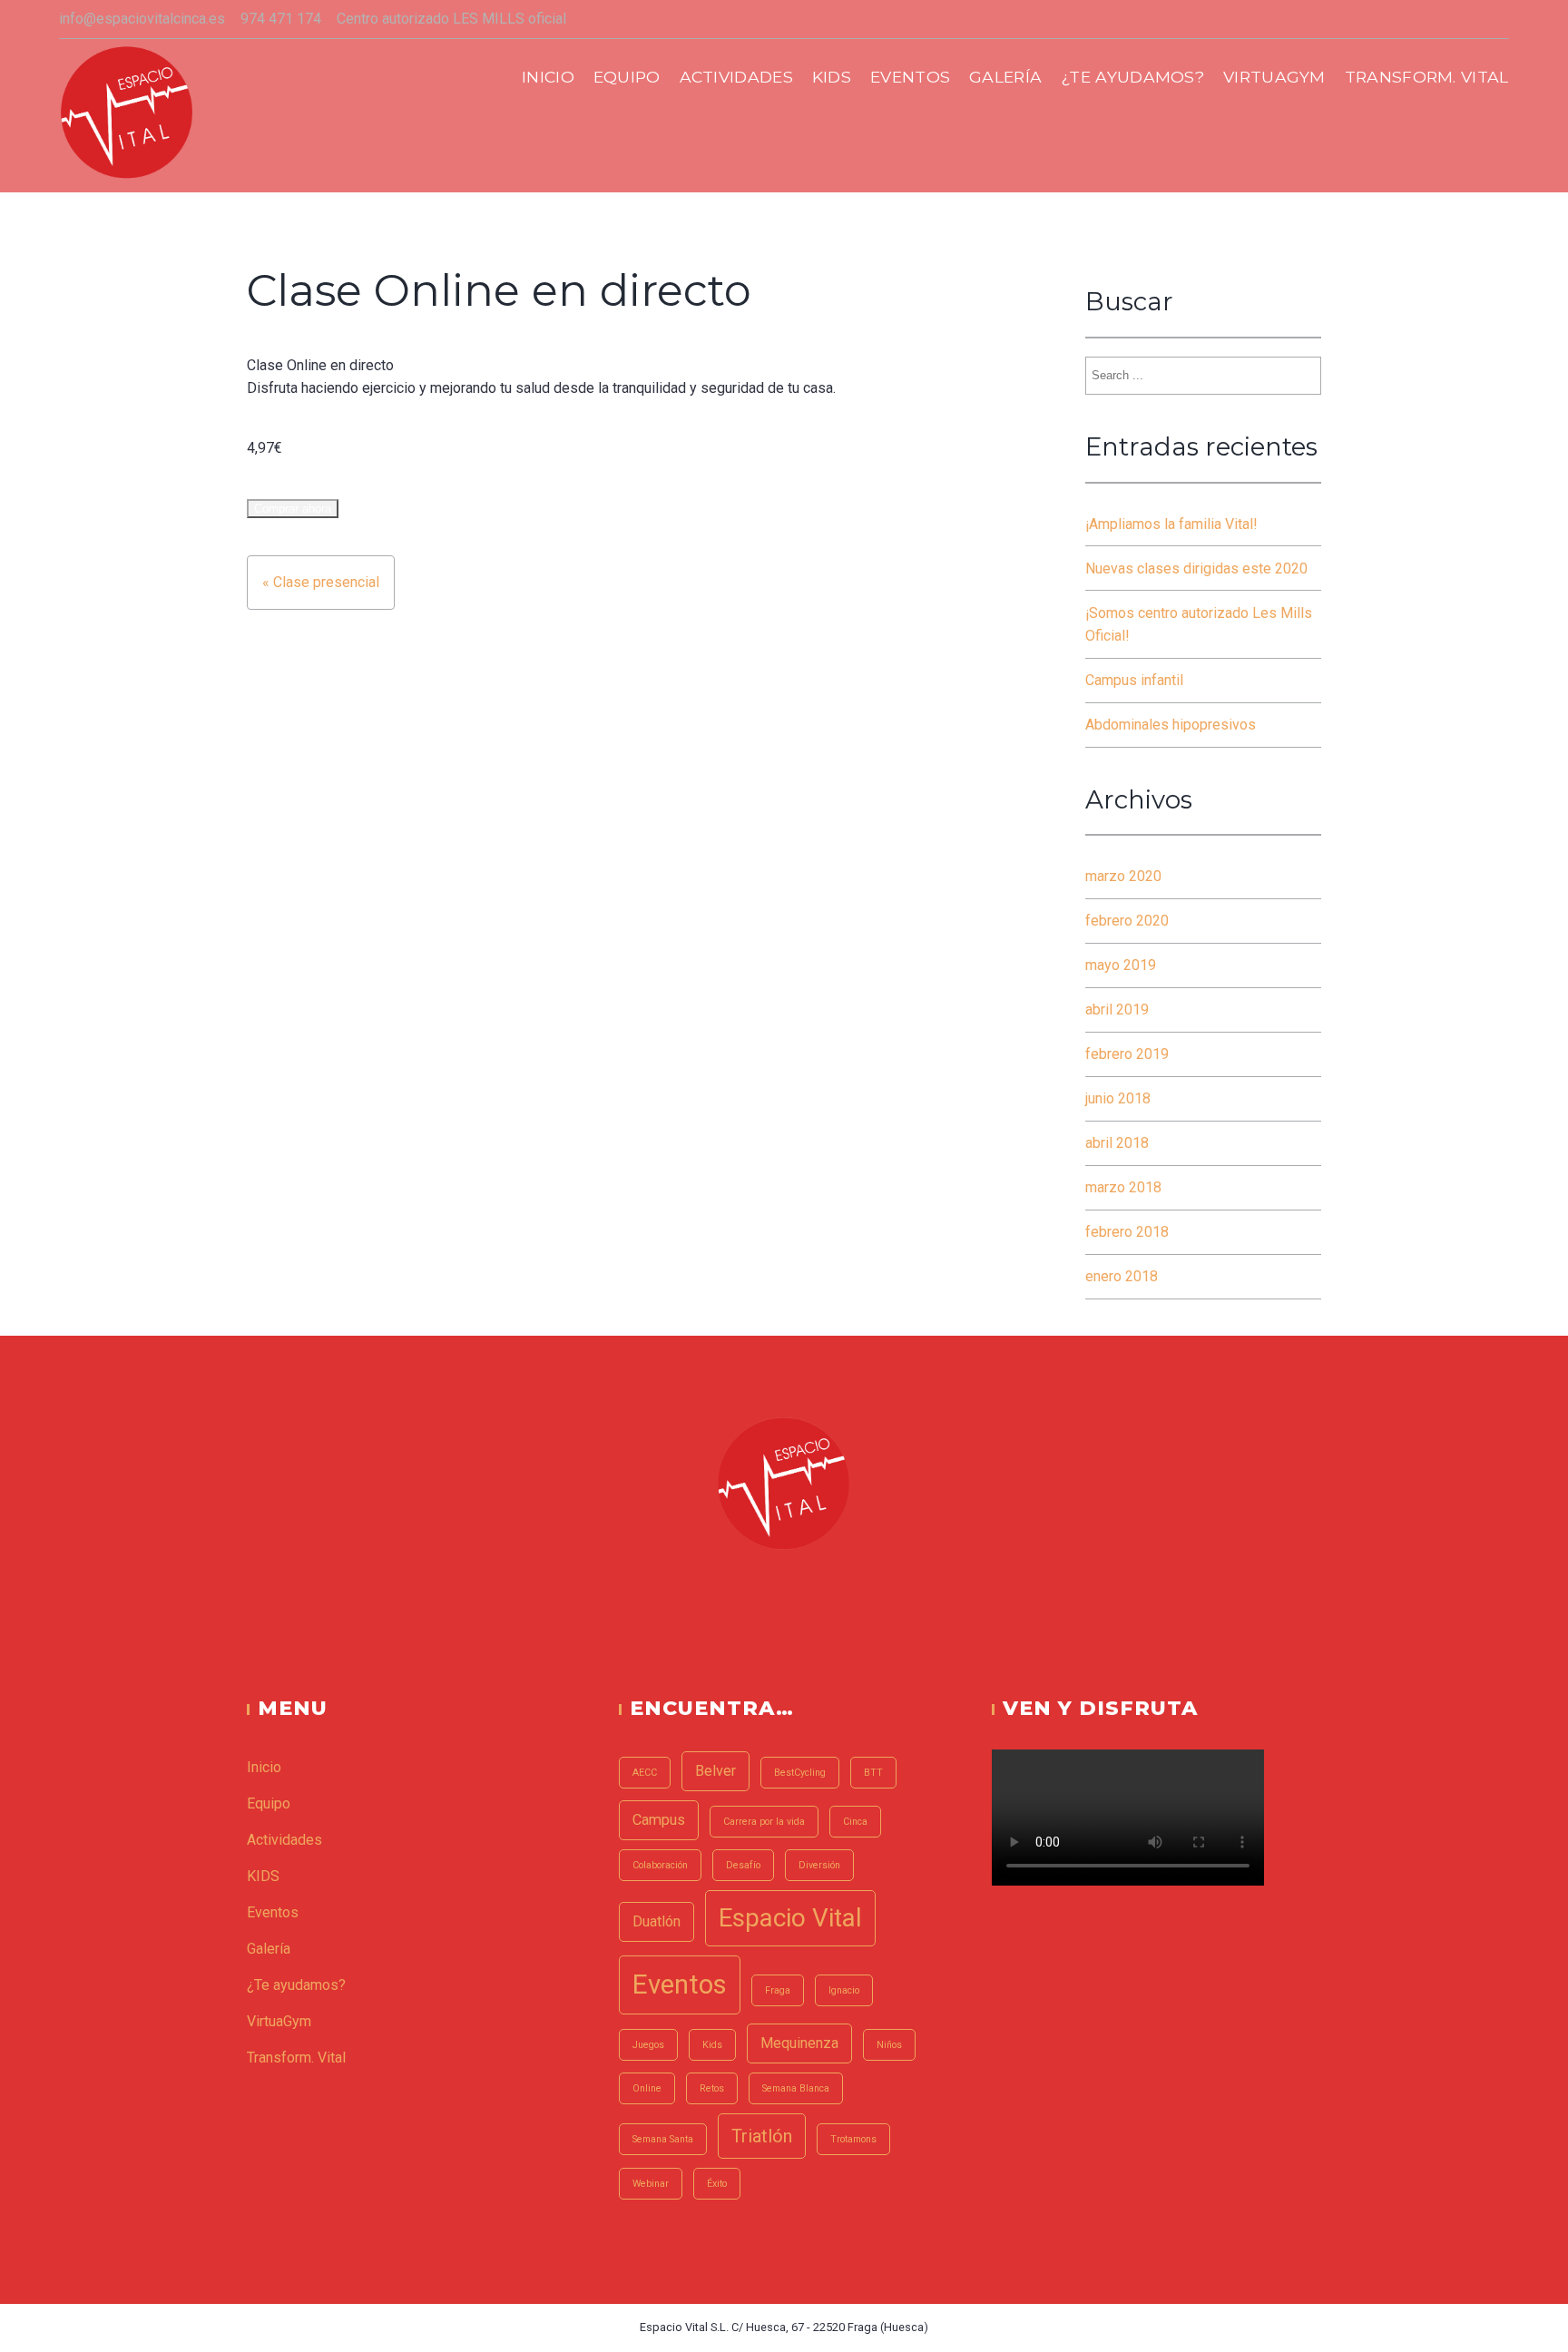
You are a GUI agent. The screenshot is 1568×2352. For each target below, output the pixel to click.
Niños (889, 2045)
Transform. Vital (1427, 77)
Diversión (819, 1865)
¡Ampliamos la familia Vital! (1171, 524)
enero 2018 (1122, 1276)
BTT (873, 1773)
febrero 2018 (1127, 1232)
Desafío (743, 1865)
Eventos (910, 77)
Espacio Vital (790, 1918)
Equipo (627, 77)
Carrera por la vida (764, 1822)
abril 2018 (1117, 1143)
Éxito (717, 2184)
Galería (1005, 77)
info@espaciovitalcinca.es (142, 19)
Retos (712, 2088)
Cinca (855, 1822)
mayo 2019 (1121, 965)
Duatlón (657, 1921)
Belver (715, 1771)
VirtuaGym (1274, 77)
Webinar (651, 2184)
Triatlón (762, 2136)
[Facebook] (759, 1599)
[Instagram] (784, 1599)
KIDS (832, 77)
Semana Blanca (796, 2088)
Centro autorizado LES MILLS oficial (451, 19)
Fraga (778, 1990)
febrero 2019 (1127, 1054)
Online (647, 2088)
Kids (712, 2045)
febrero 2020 (1127, 921)
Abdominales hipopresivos (1171, 725)
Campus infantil (1134, 680)
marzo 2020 (1123, 876)
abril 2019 (1117, 1009)
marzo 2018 (1123, 1187)
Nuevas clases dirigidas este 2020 (1196, 568)
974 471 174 (281, 19)
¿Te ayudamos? (1132, 77)
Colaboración (660, 1865)
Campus (659, 1820)
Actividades (737, 77)
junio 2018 (1118, 1098)
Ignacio (844, 1990)
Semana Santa (663, 2139)
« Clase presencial (321, 582)
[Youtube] (808, 1599)
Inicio (548, 77)
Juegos (648, 2045)
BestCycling (800, 1773)
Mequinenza (799, 2043)
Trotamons (853, 2139)
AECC (645, 1773)
